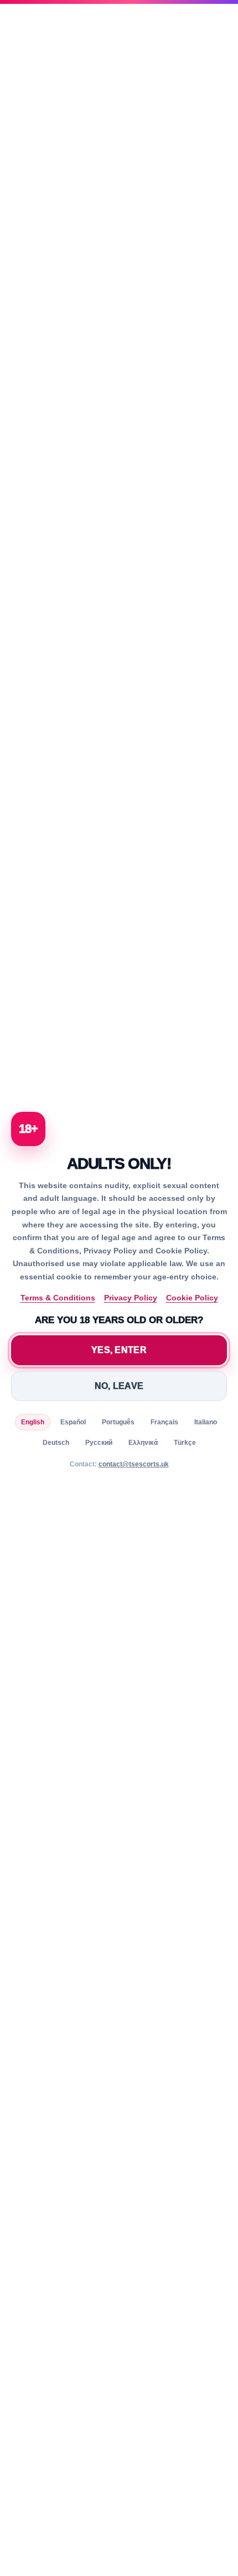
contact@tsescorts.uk (134, 1464)
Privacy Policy (131, 1298)
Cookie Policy (192, 1298)
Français (164, 1422)
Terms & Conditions (58, 1298)
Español (73, 1422)
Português (118, 1422)
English (33, 1422)
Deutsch (56, 1443)
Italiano (206, 1422)
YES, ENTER (119, 1350)
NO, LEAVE (119, 1386)
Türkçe (185, 1443)
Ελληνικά (143, 1443)
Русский (99, 1443)
